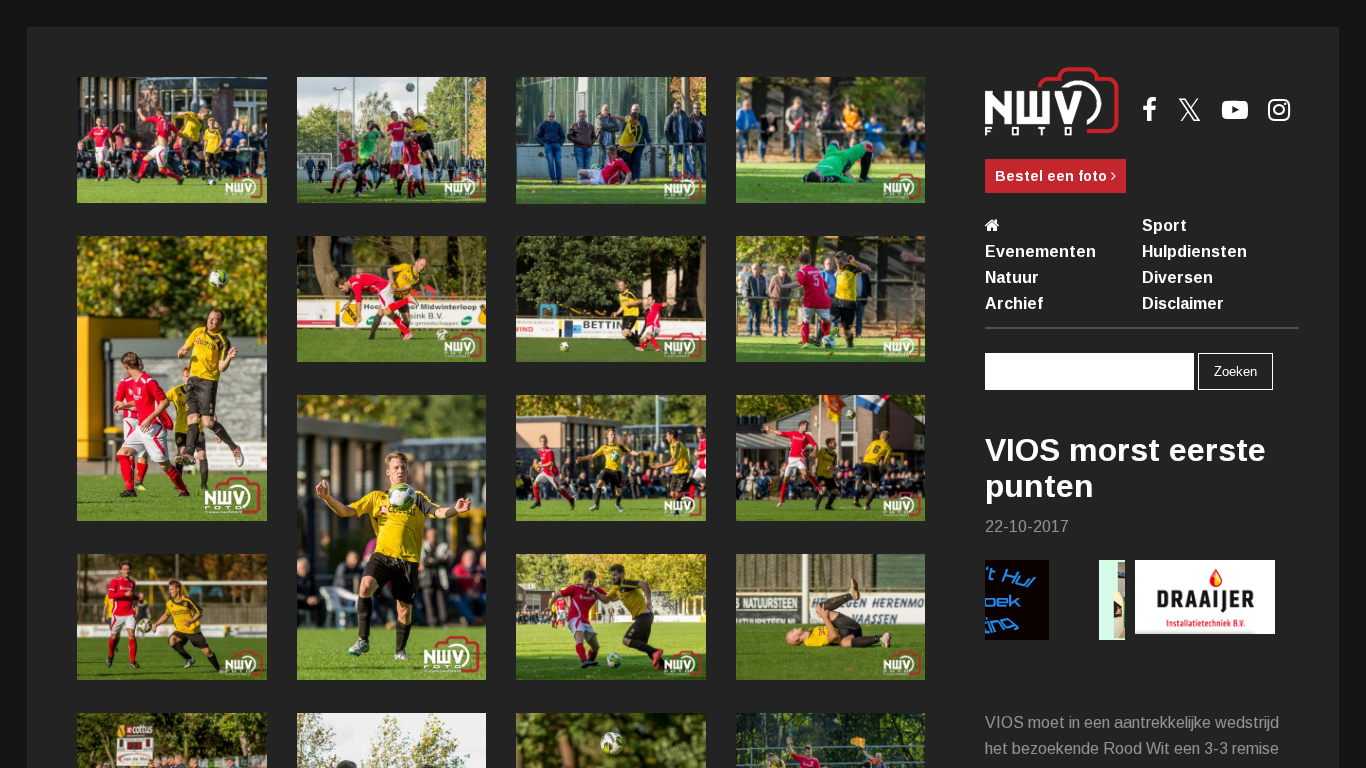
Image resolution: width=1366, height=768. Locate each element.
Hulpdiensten (1194, 251)
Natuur (1012, 277)
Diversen (1177, 277)
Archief (1014, 303)
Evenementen (1040, 251)
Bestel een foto (1053, 176)
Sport (1164, 225)
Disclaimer (1183, 303)
